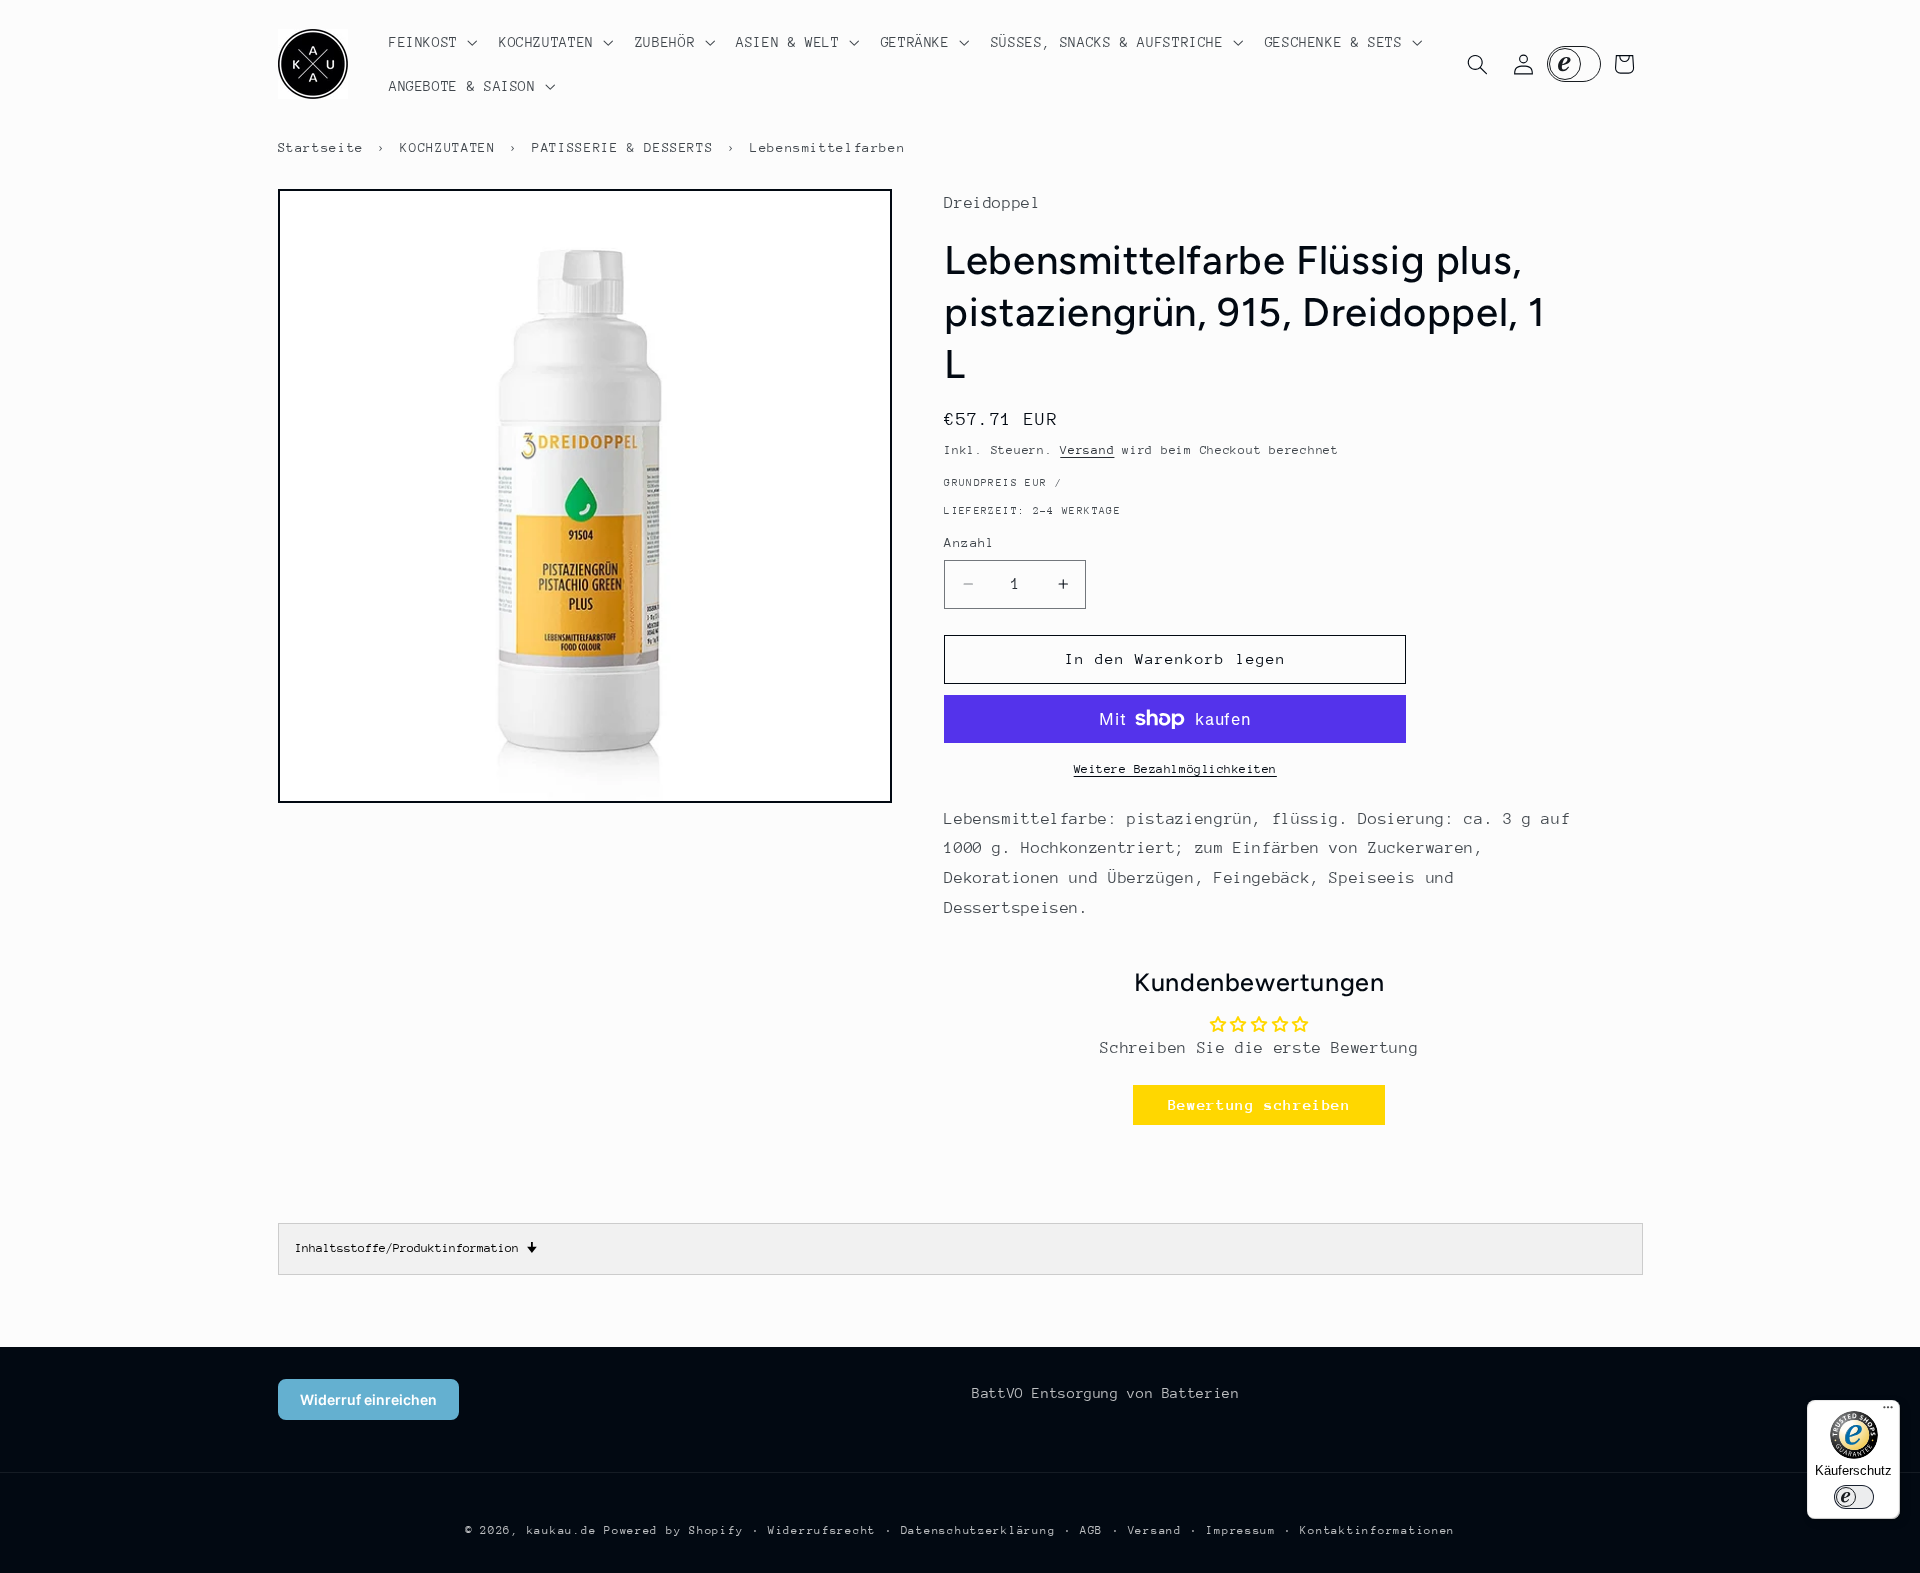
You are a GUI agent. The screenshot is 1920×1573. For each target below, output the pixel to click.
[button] (431, 42)
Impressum (1241, 1530)
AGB (1091, 1530)
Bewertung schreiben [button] (1259, 1104)
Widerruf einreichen (368, 1399)
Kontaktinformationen (1377, 1530)
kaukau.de (562, 1530)
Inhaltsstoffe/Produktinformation (416, 1248)
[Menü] (1888, 1412)
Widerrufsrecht (822, 1530)
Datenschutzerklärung (978, 1530)
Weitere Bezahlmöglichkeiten (1175, 769)
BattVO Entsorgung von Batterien (1106, 1393)
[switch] (1854, 1497)
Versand (1087, 450)
